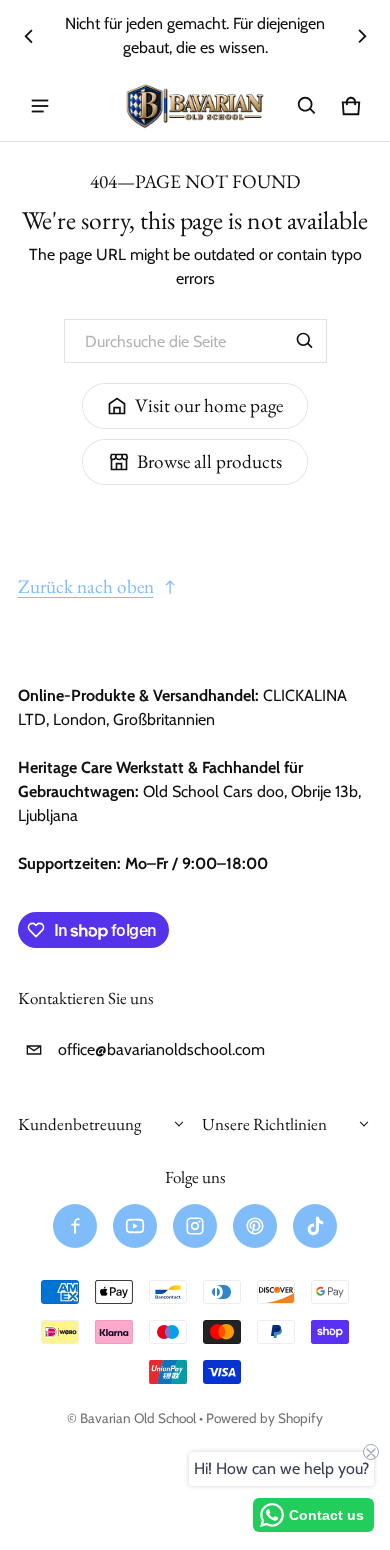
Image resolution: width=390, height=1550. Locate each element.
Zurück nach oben (86, 586)
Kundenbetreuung (79, 1124)
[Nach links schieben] (29, 36)
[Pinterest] (255, 1226)
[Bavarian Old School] (195, 106)
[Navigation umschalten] (40, 106)
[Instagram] (195, 1226)
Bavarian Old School (138, 1418)
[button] (307, 106)
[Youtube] (135, 1226)
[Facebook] (75, 1226)
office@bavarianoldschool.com (161, 1049)
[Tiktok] (315, 1226)
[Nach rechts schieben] (362, 36)
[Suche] (305, 341)
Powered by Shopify (264, 1418)
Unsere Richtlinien (264, 1124)
